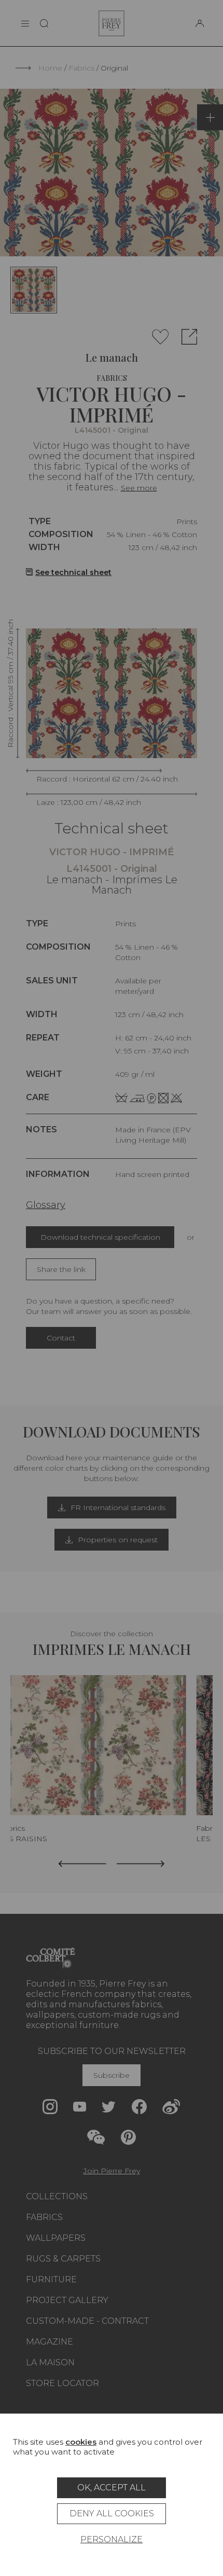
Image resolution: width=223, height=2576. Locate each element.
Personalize (112, 2539)
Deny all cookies (112, 2513)
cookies (81, 2442)
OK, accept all (112, 2488)
